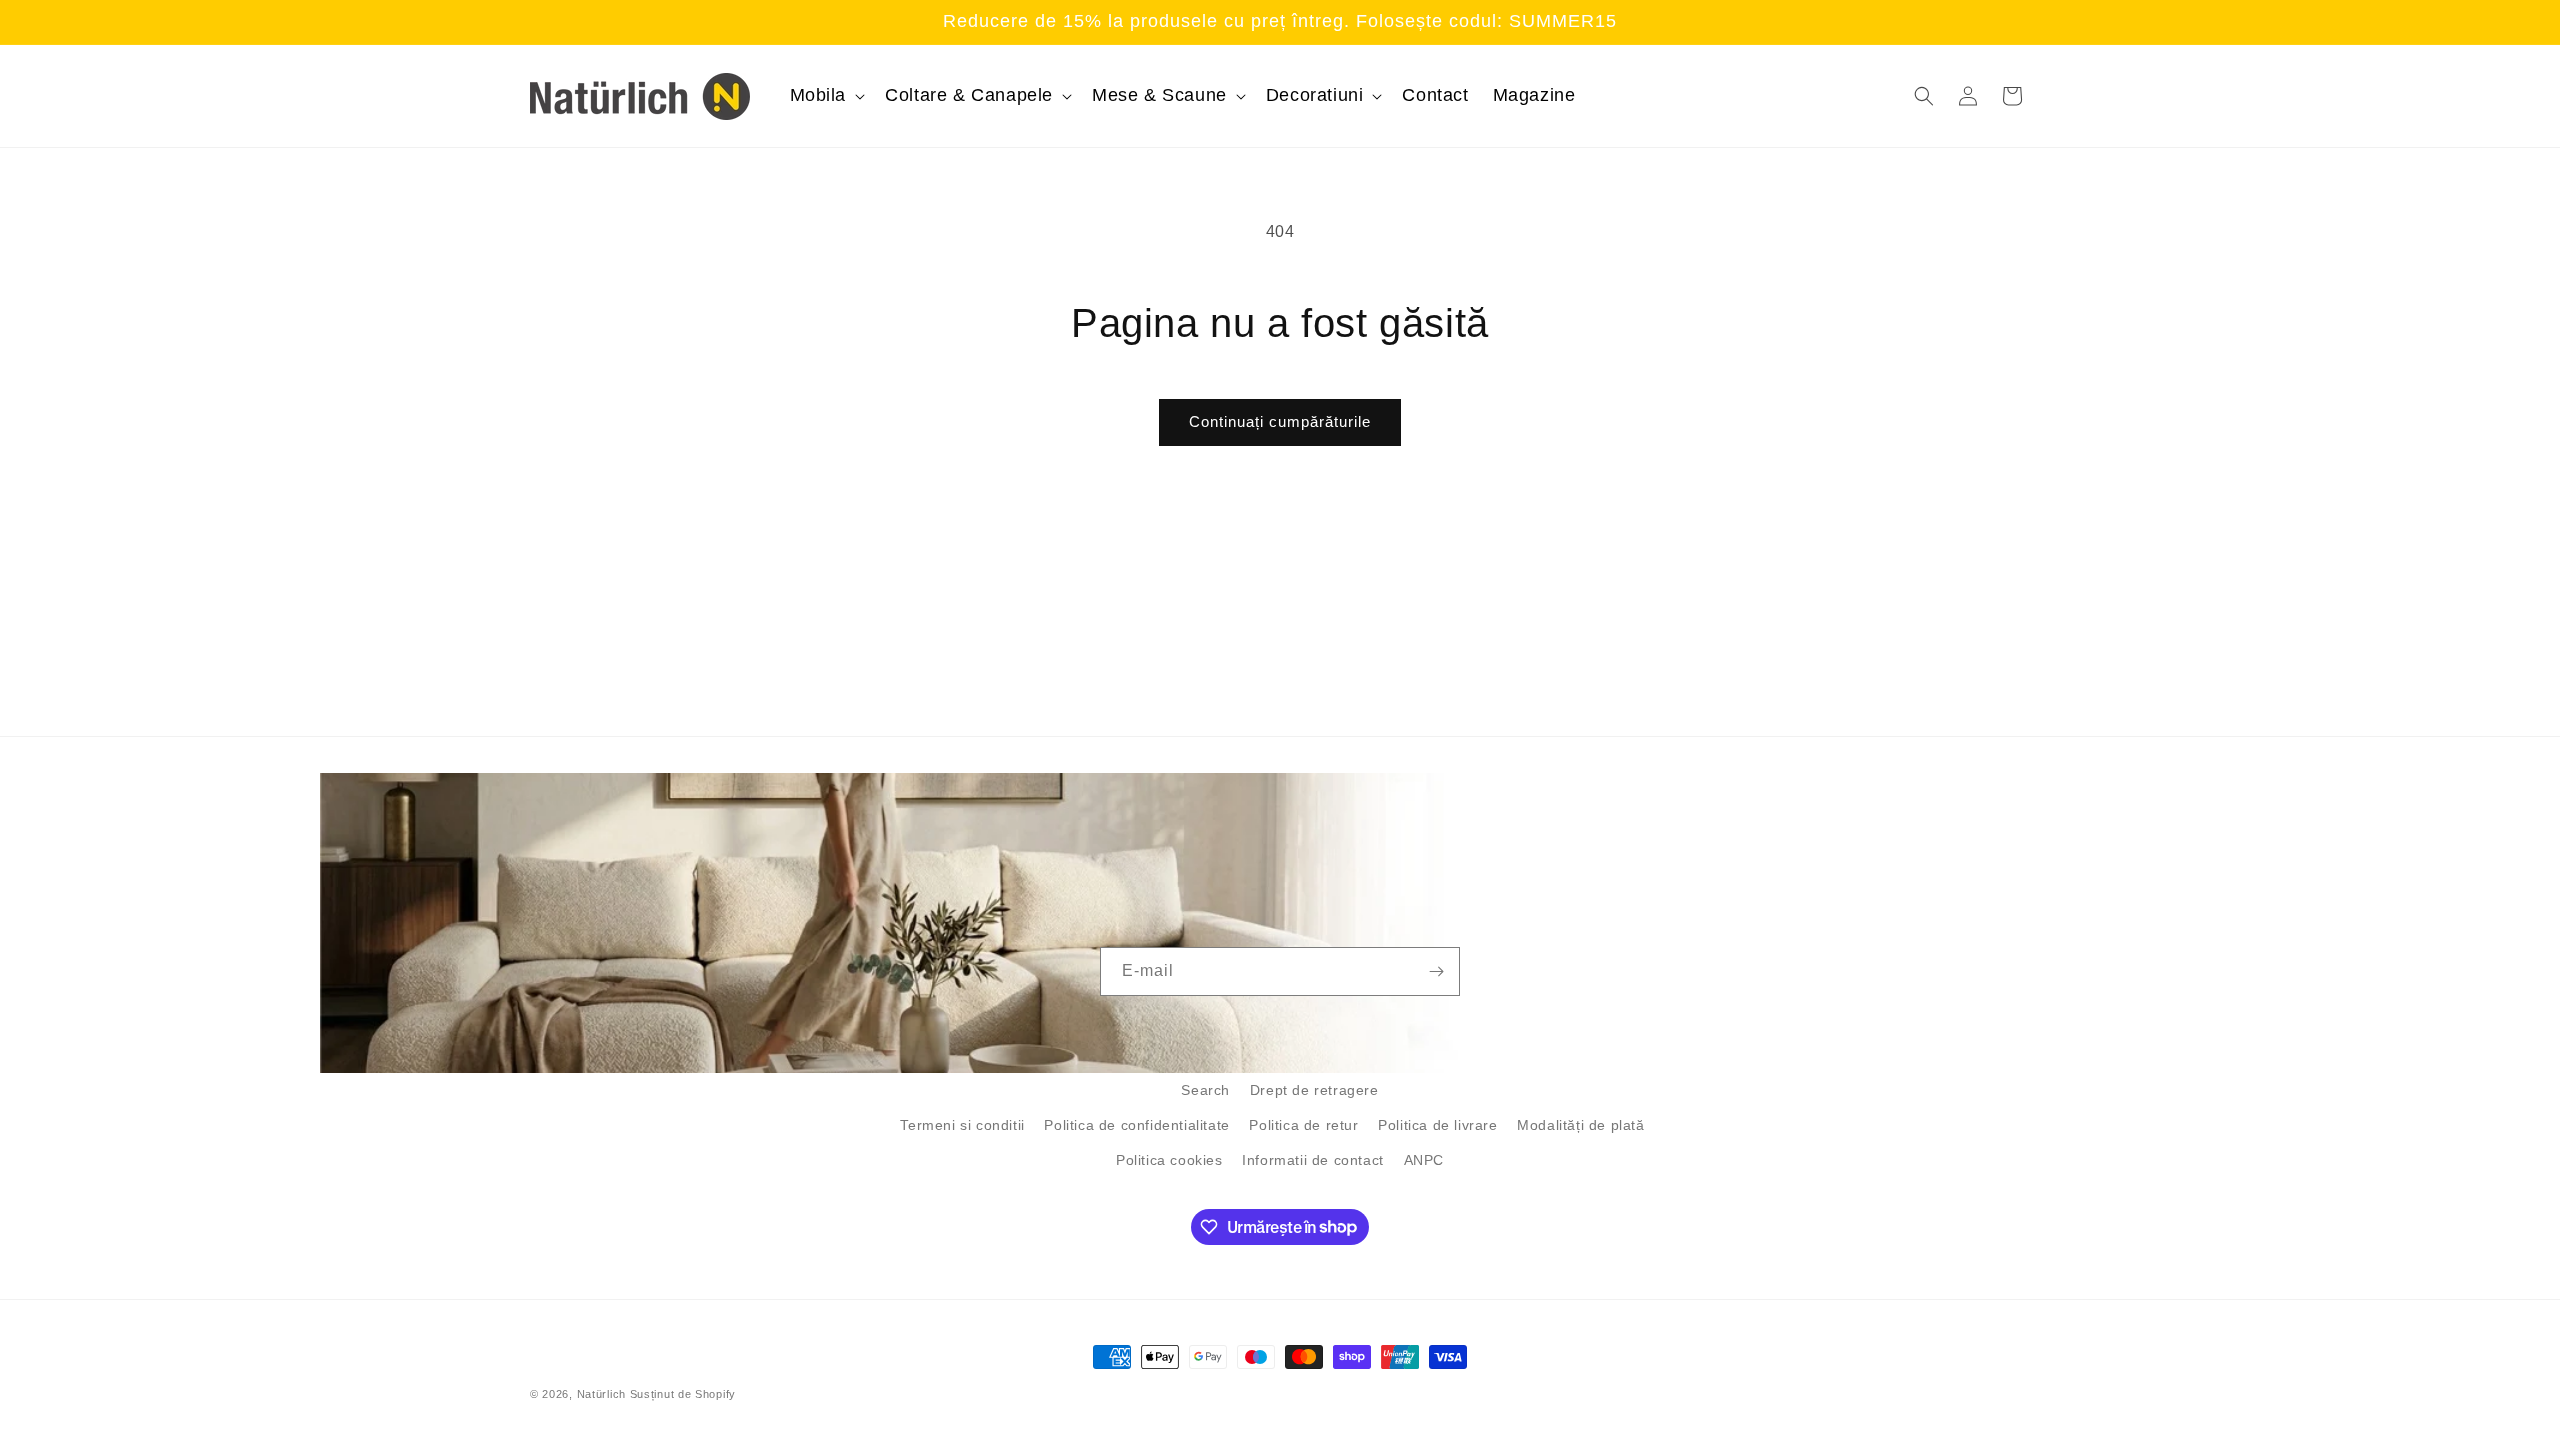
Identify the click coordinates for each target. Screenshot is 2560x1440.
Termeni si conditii (962, 1125)
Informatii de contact (1313, 1160)
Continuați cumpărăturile (1280, 421)
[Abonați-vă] (1436, 971)
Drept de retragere (1314, 1090)
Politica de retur (1303, 1125)
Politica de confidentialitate (1136, 1125)
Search (1205, 1090)
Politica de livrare (1437, 1125)
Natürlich (601, 1394)
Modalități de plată (1580, 1125)
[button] (826, 95)
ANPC (1424, 1160)
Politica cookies (1169, 1160)
